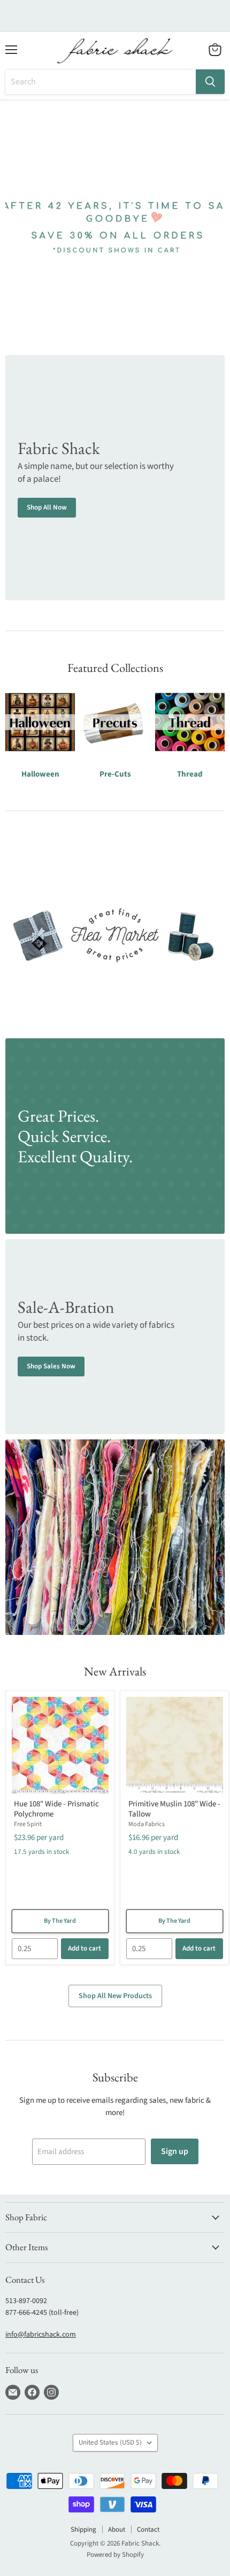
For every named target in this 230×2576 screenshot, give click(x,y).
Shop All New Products (115, 1996)
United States (110, 2442)
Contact (148, 2530)
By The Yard (60, 1921)
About (117, 2530)
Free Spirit (28, 1824)
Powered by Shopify (115, 2555)
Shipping (83, 2530)
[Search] (210, 82)
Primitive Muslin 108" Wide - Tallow (174, 1809)
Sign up (175, 2151)
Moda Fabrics (147, 1824)
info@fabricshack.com (41, 2335)
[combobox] (101, 82)
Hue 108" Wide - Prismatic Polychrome (56, 1809)
